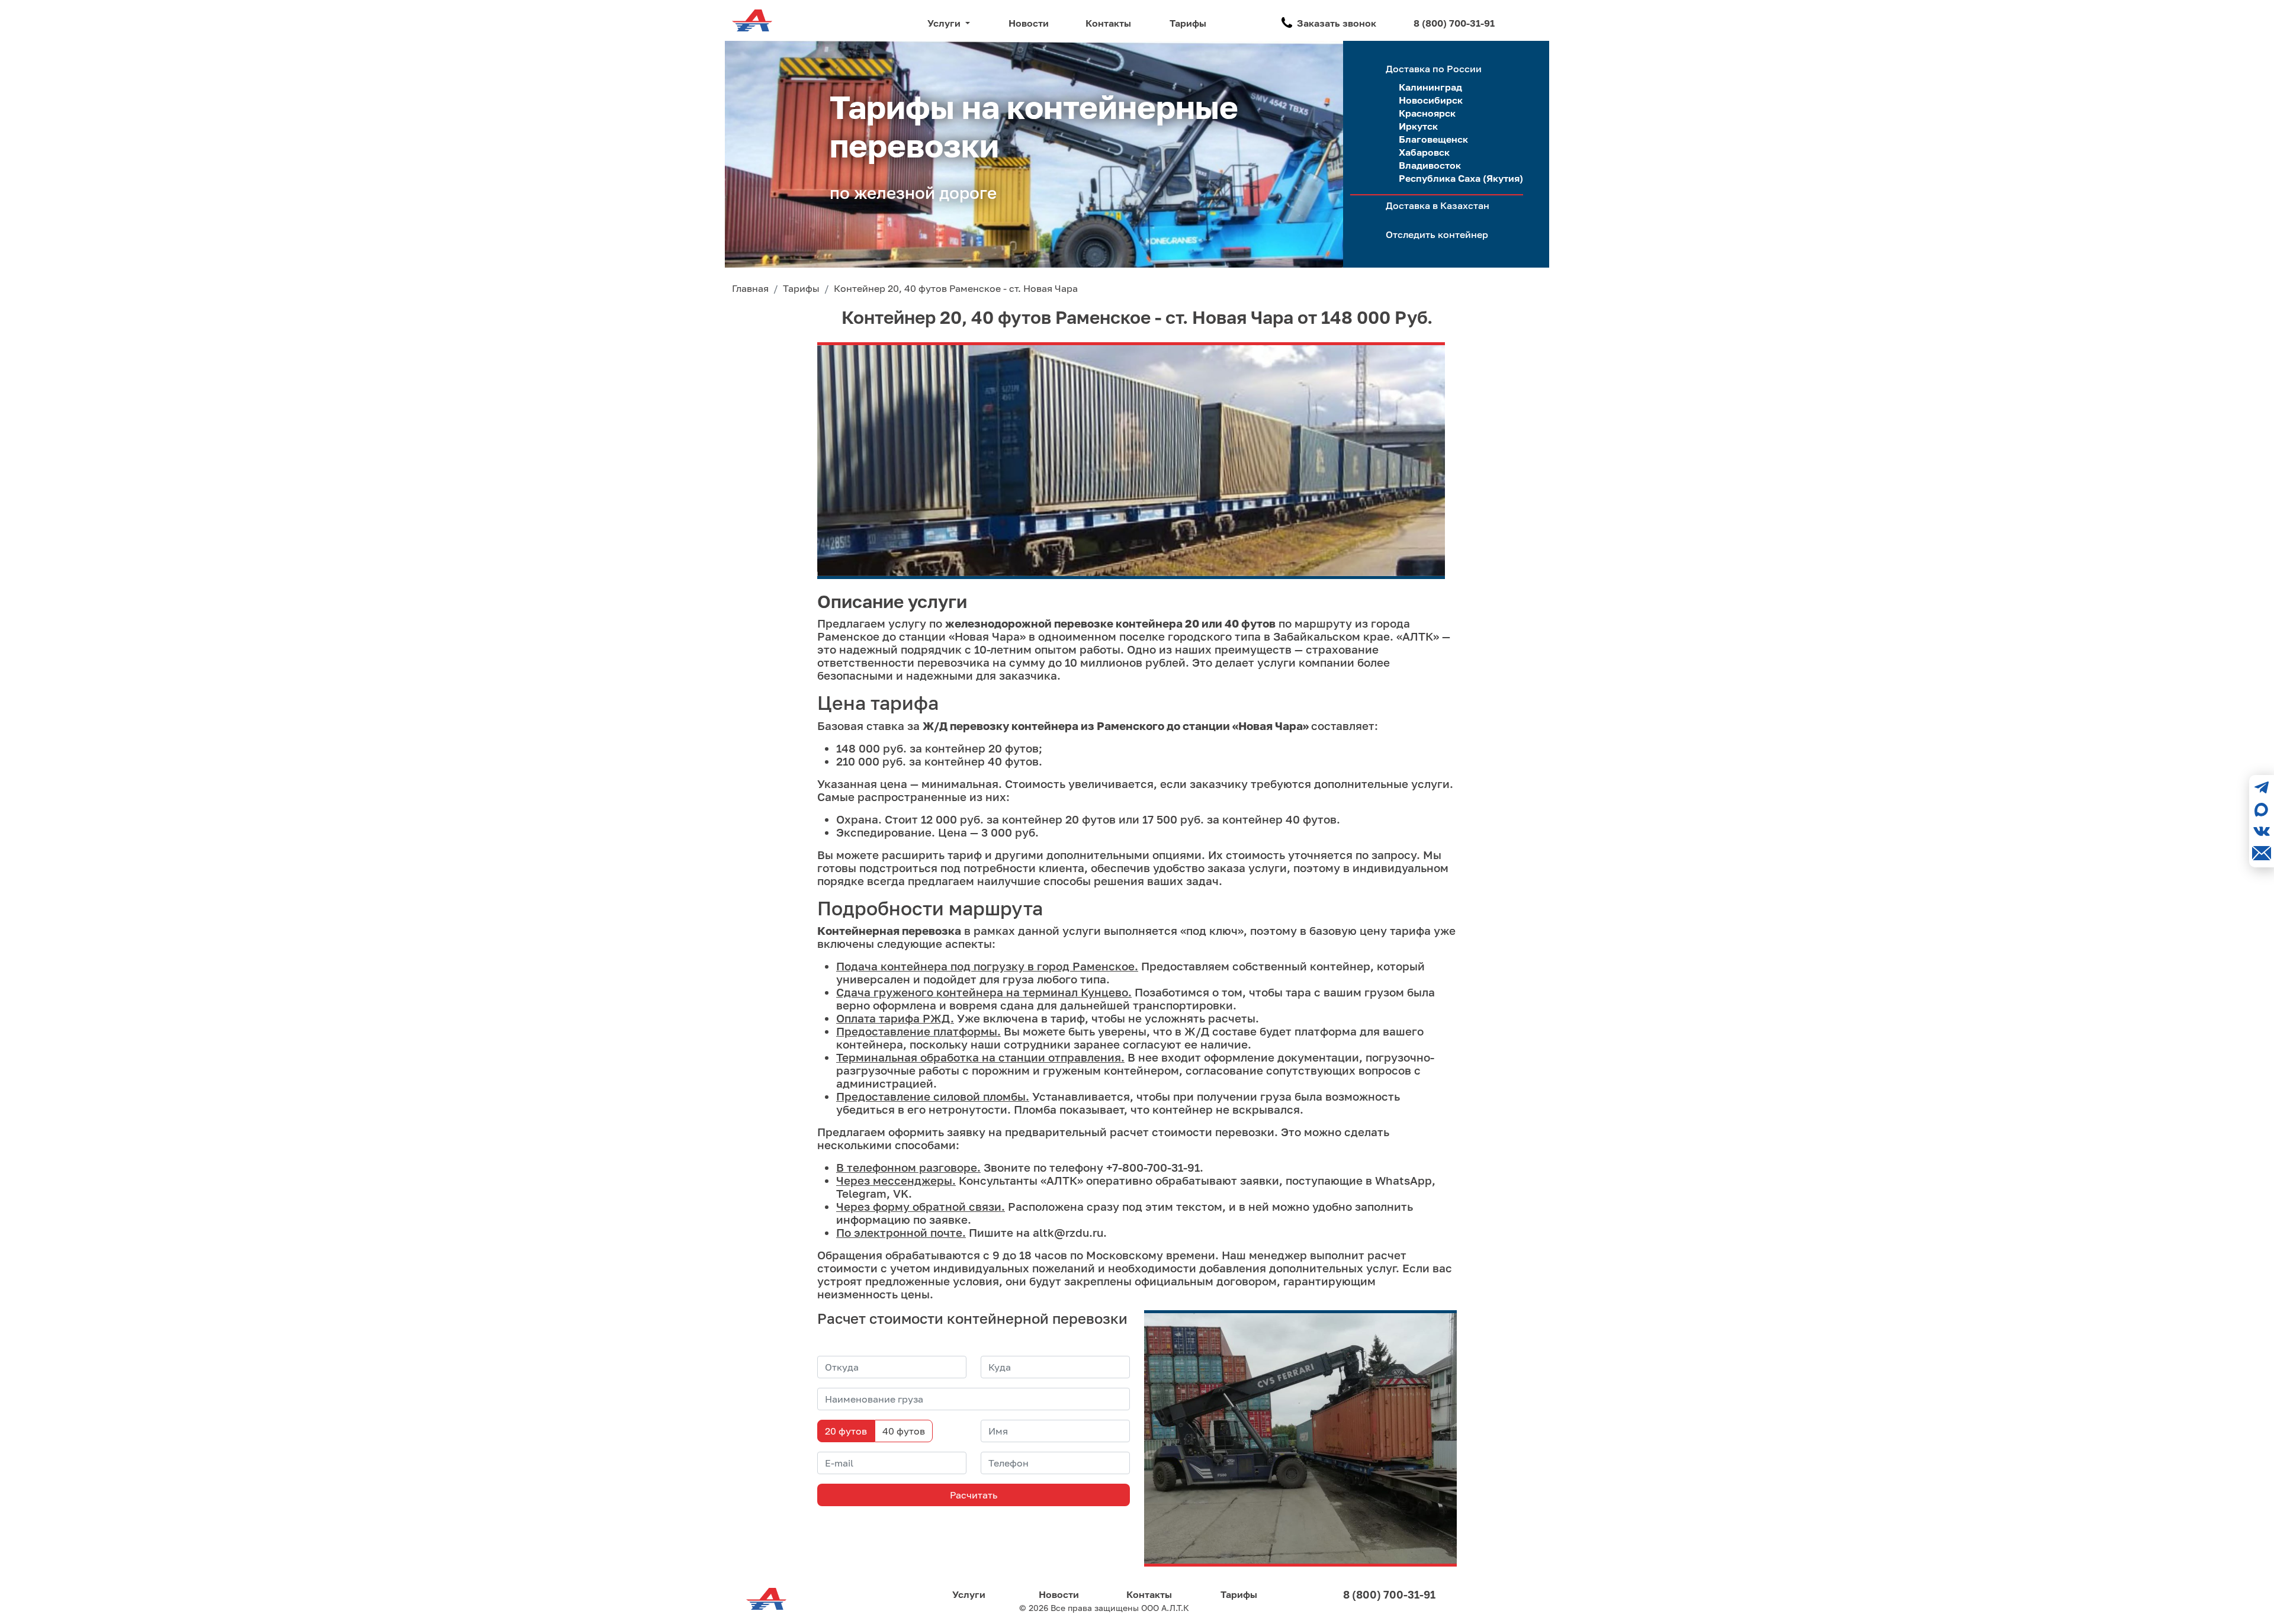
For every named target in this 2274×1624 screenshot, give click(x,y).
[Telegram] (2262, 787)
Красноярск (1427, 113)
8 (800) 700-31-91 (1454, 23)
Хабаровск (1424, 152)
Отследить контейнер (1437, 234)
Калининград (1430, 87)
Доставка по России (1434, 69)
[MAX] (2262, 809)
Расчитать (974, 1495)
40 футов (904, 1431)
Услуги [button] (945, 23)
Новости (1029, 23)
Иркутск (1418, 126)
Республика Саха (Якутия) (1461, 178)
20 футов (846, 1431)
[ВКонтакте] (2262, 831)
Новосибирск (1431, 100)
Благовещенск (1433, 139)
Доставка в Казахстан (1438, 205)
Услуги (969, 1594)
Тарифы (1188, 23)
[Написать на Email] (2262, 853)
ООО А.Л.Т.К (1165, 1608)
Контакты (1108, 23)
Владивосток (1430, 165)
